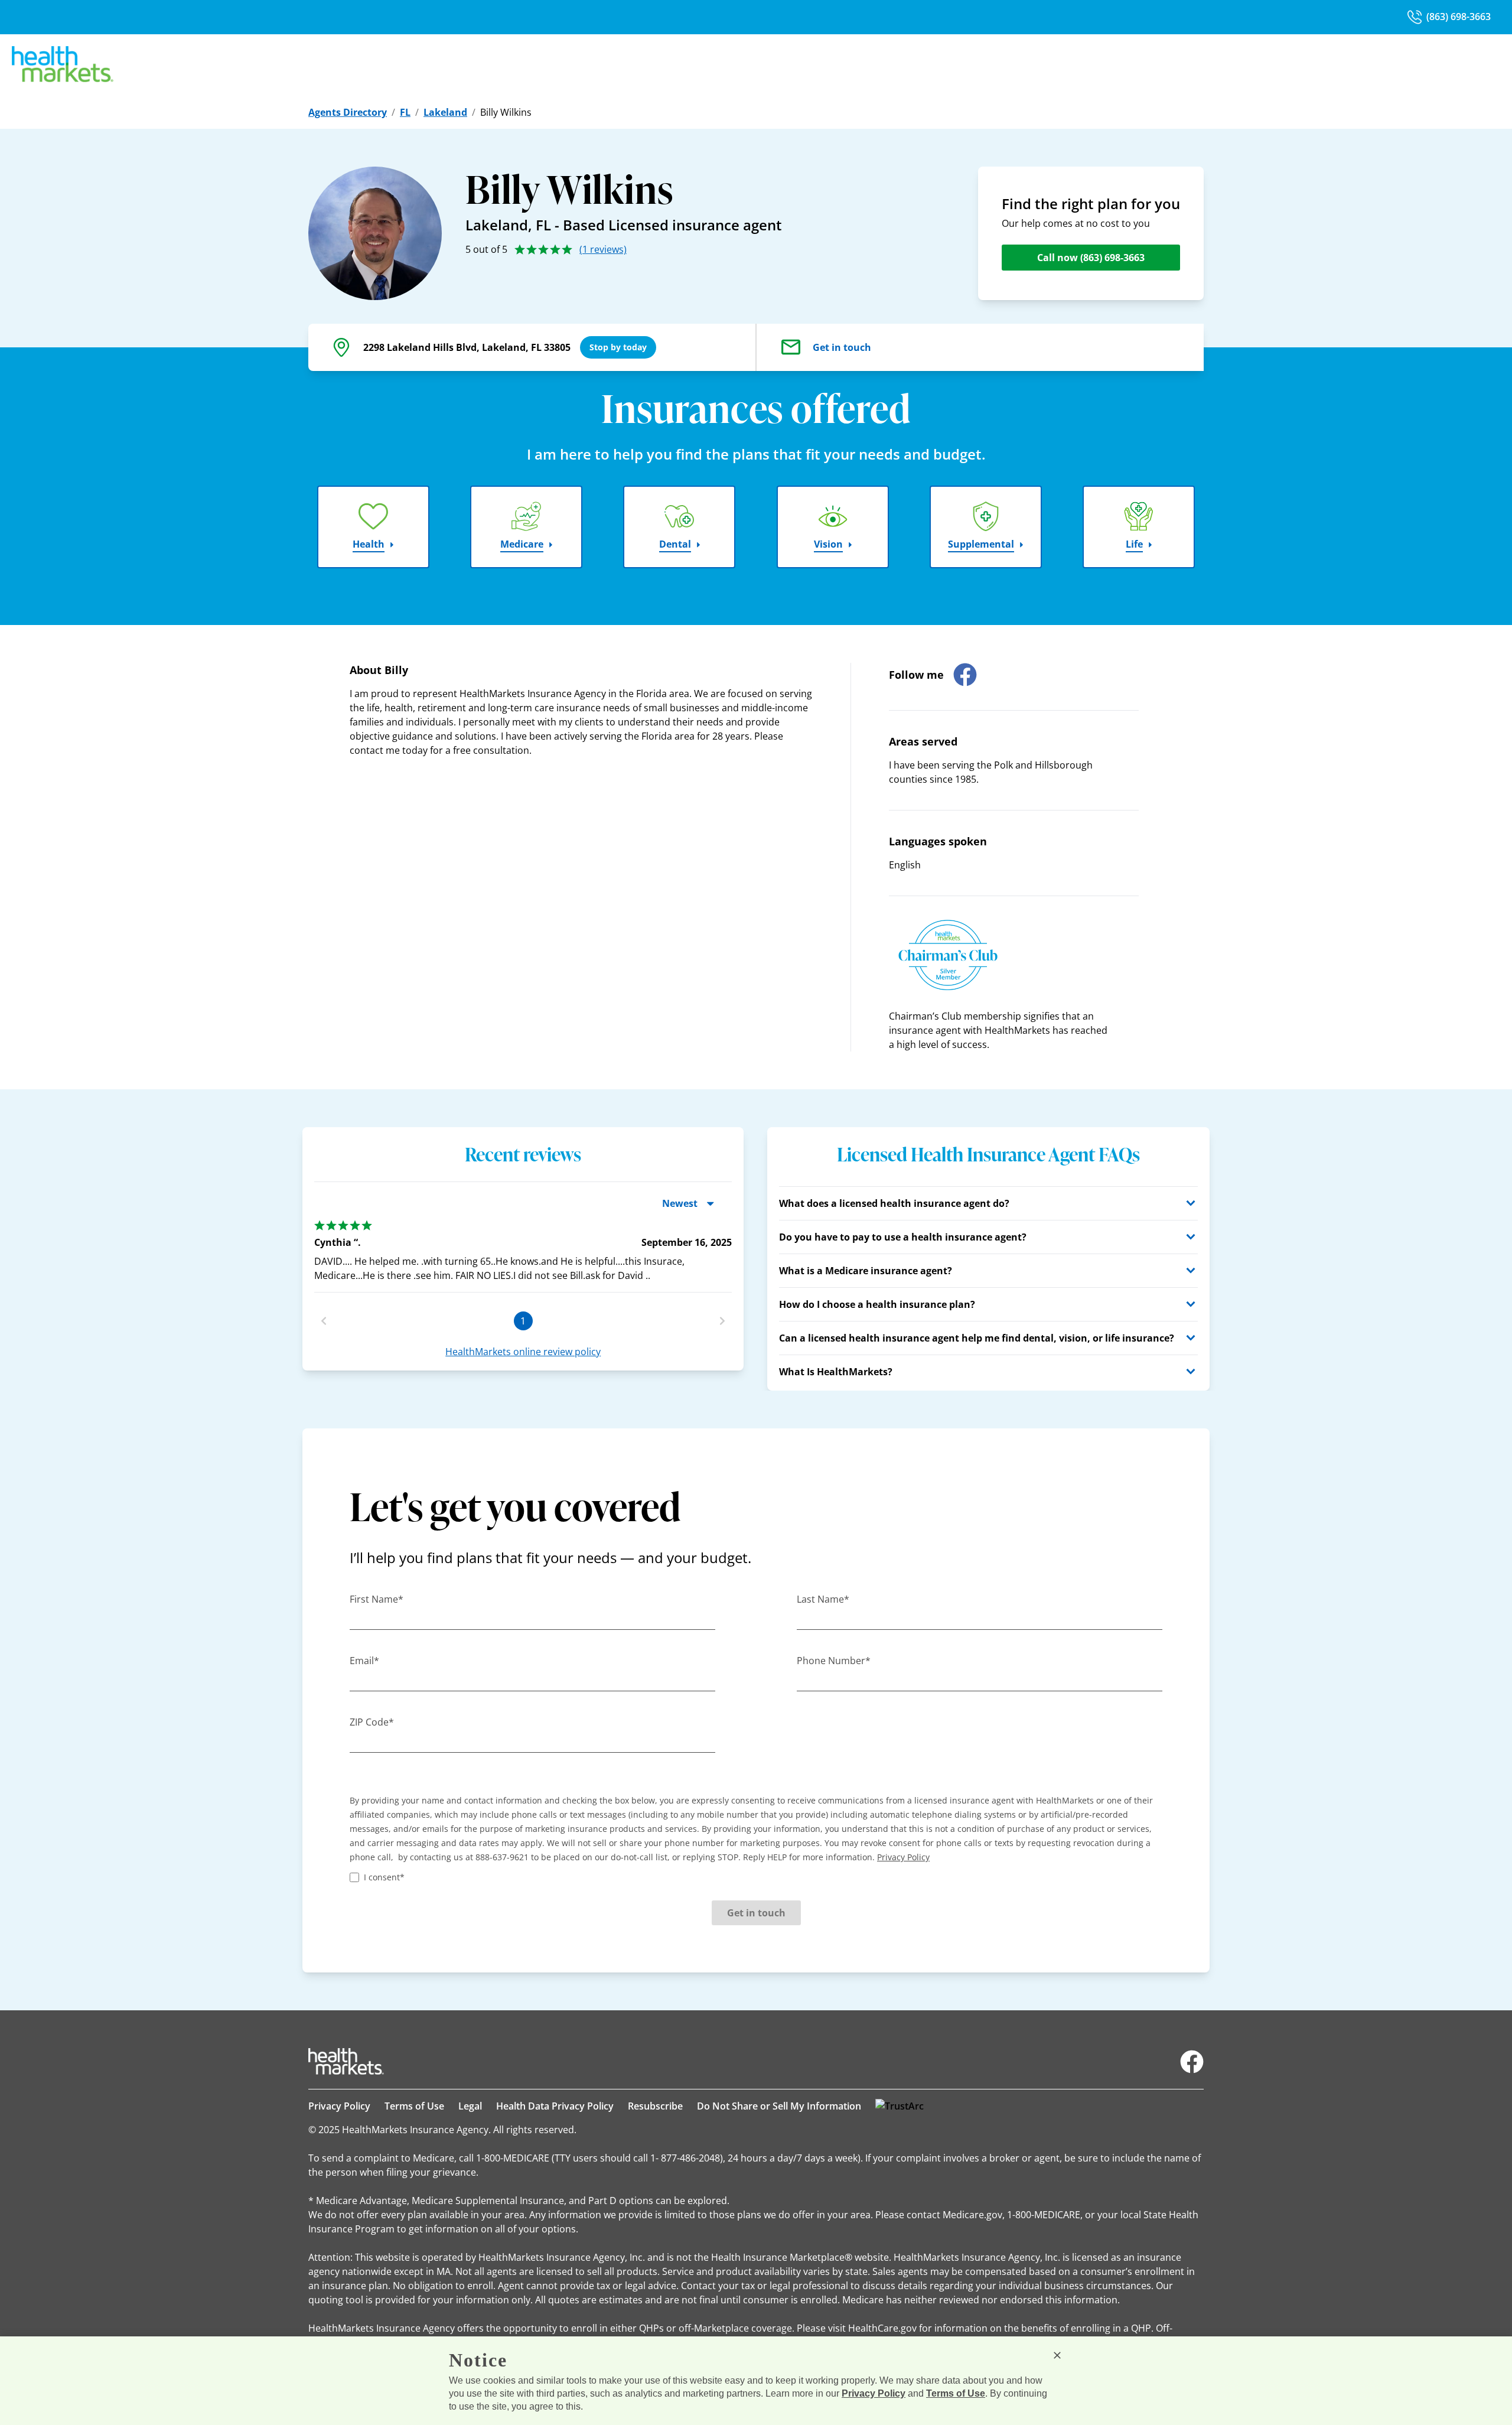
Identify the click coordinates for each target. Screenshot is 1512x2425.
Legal (470, 2106)
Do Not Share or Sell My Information (779, 2106)
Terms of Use (414, 2106)
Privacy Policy (339, 2106)
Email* (364, 1661)
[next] (722, 1321)
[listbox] (523, 1251)
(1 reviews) (603, 249)
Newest (680, 1203)
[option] (523, 1251)
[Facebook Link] (1192, 2062)
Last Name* (823, 1599)
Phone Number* (834, 1661)
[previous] (324, 1321)
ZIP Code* (372, 1722)
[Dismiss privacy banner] (1057, 2355)
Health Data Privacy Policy (555, 2106)
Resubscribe (655, 2106)
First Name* (377, 1599)
